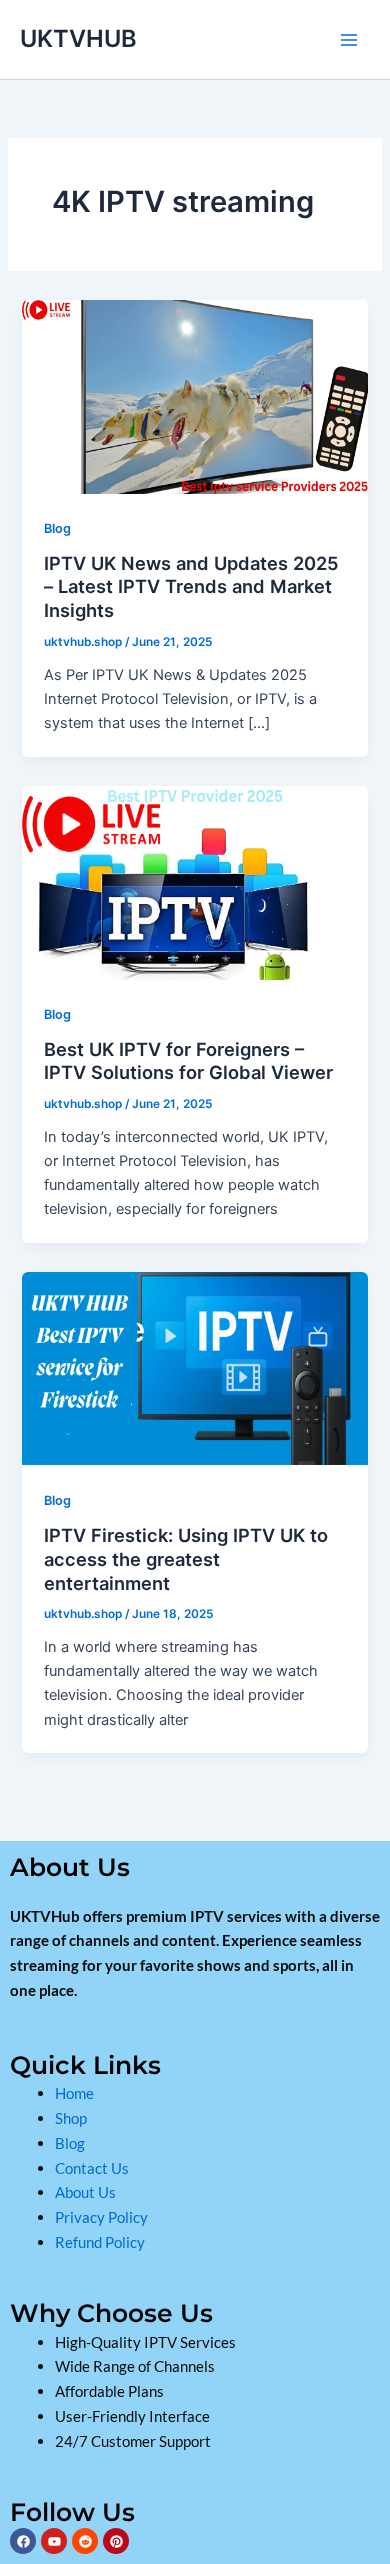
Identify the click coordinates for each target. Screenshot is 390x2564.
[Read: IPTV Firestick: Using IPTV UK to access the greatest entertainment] (194, 1369)
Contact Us (92, 2168)
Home (74, 2093)
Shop (72, 2118)
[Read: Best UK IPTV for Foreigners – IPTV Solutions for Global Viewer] (194, 882)
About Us (87, 2192)
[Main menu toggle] (349, 40)
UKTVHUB (78, 38)
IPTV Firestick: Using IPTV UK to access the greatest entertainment (186, 1558)
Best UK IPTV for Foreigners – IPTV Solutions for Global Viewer (188, 1061)
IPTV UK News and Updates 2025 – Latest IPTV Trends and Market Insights (191, 586)
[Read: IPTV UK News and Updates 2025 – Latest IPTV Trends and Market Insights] (194, 396)
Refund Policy (100, 2242)
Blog (57, 528)
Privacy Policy (101, 2217)
